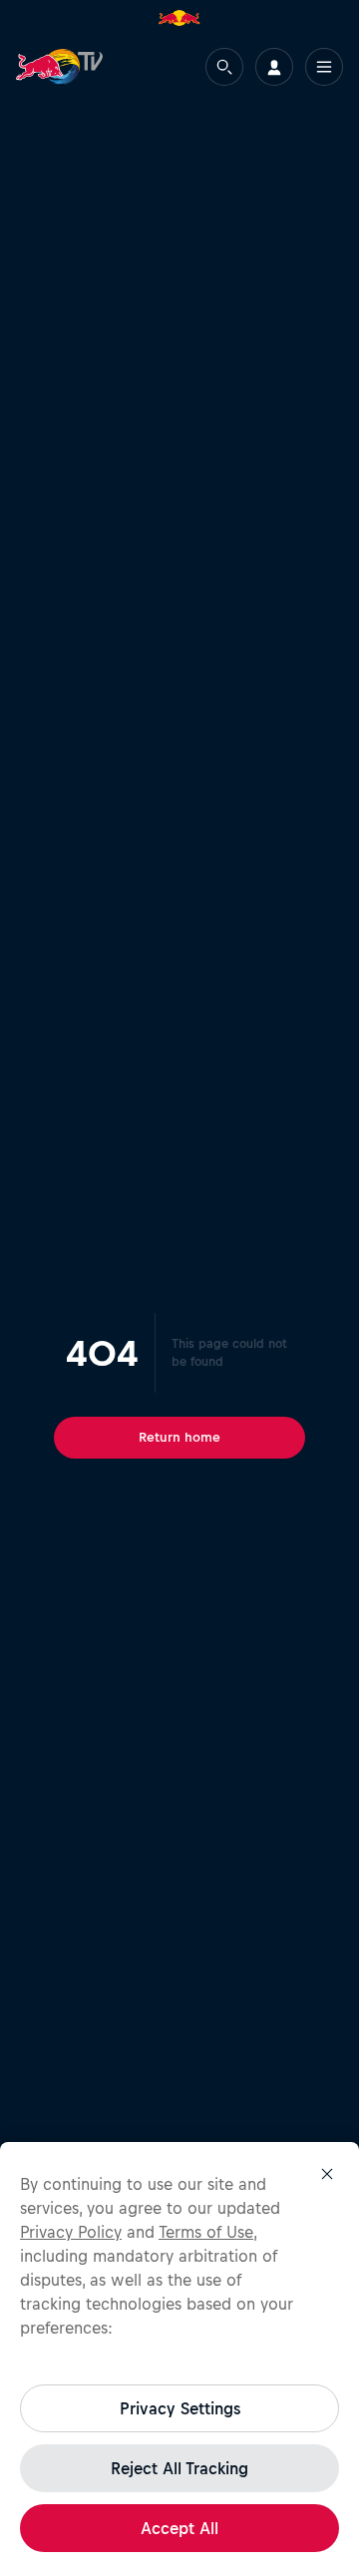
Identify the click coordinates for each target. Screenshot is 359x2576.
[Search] (224, 67)
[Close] (327, 2174)
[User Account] (274, 67)
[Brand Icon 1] (179, 18)
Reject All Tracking (179, 2468)
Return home (179, 1437)
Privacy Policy (71, 2232)
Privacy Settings (180, 2408)
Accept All (179, 2528)
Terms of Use (206, 2232)
